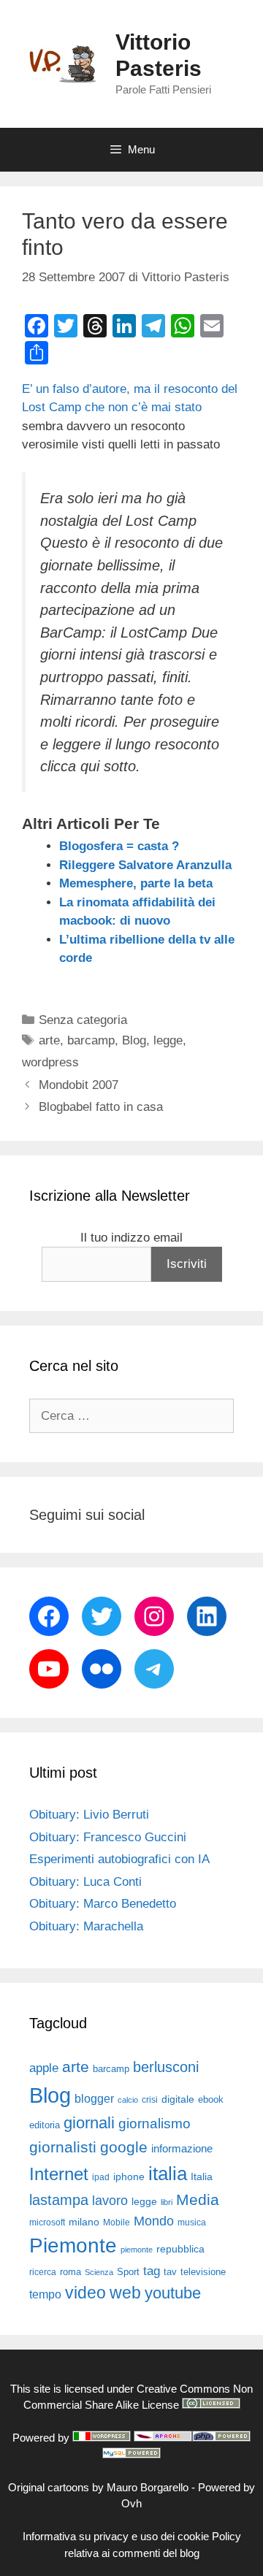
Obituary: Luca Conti (85, 1882)
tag (152, 2271)
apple (44, 2068)
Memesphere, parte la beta (136, 883)
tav (170, 2272)
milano (84, 2222)
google (124, 2147)
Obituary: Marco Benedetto (103, 1904)
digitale (178, 2099)
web (125, 2293)
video (85, 2293)
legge (168, 1040)
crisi (150, 2100)
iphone (129, 2177)
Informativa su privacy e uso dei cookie (116, 2536)
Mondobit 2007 (79, 1085)
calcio (128, 2100)
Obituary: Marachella (86, 1926)
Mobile (117, 2223)
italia (168, 2174)
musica (192, 2223)
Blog (134, 1040)
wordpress (50, 1062)
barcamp (91, 1040)
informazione (182, 2149)
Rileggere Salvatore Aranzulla (145, 865)
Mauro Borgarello (148, 2487)
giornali (89, 2123)
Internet (59, 2174)
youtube (173, 2293)
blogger (94, 2098)
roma (70, 2272)
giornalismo (155, 2124)
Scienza (99, 2272)
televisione (203, 2272)
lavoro (110, 2201)
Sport (128, 2272)
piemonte (137, 2250)
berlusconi (166, 2067)
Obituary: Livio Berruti (89, 1815)
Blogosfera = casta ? (119, 846)
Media (198, 2199)
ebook (211, 2099)
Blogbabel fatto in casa (101, 1107)
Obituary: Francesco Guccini (108, 1837)
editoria (45, 2125)
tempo (45, 2294)
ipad (101, 2177)
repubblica (180, 2249)
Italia (202, 2177)
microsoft (47, 2223)
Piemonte (73, 2246)
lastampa (59, 2200)
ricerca (43, 2272)
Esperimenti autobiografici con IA (119, 1859)
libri (167, 2202)
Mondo (154, 2221)
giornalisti (63, 2147)
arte (49, 1040)
